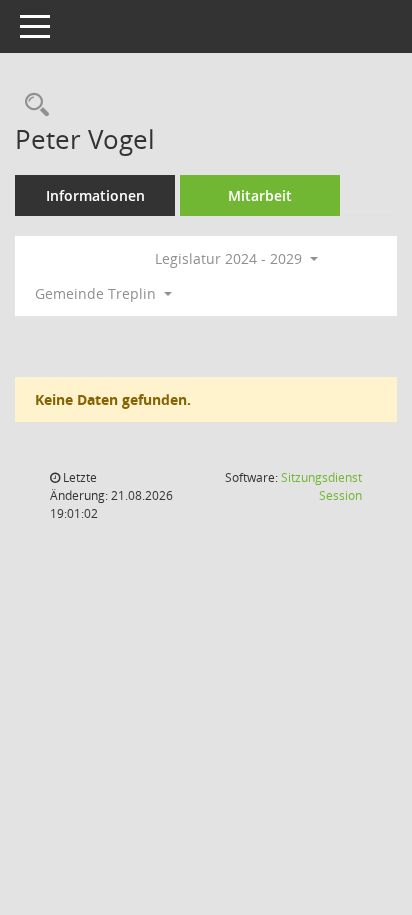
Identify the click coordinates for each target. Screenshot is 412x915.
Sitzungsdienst (321, 486)
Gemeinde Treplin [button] (97, 293)
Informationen (95, 195)
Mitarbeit (260, 195)
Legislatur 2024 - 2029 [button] (230, 258)
